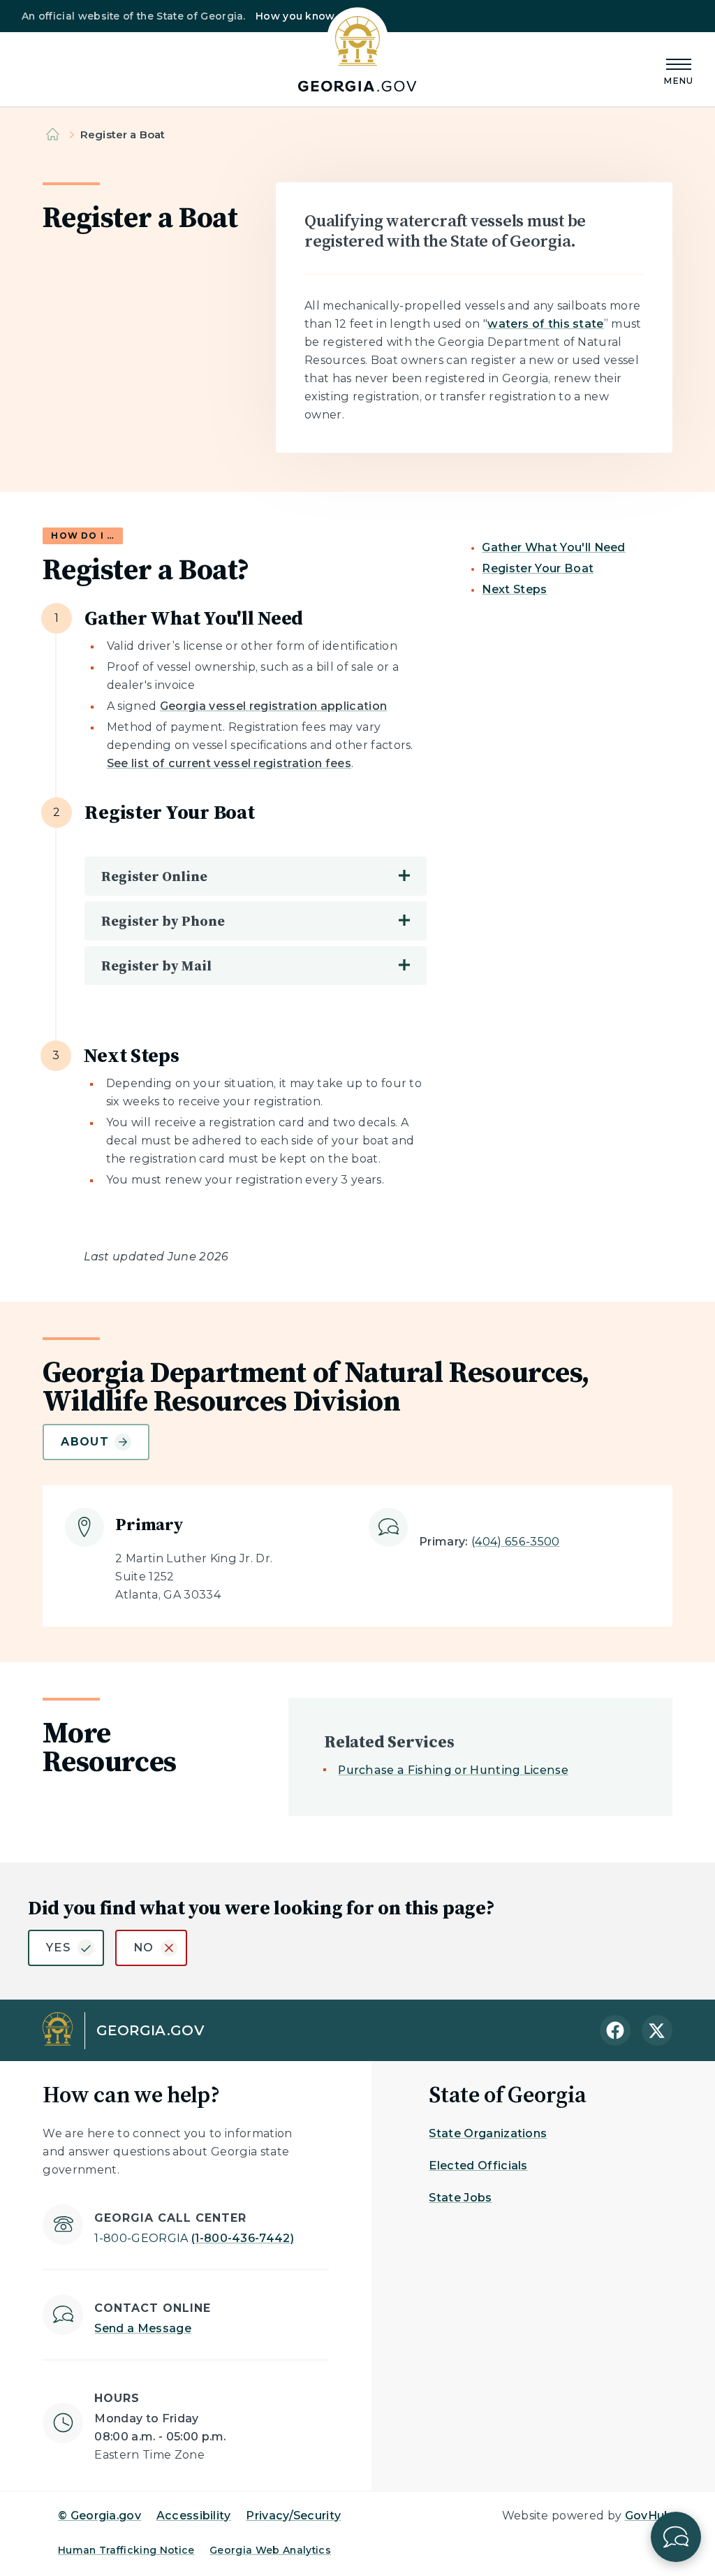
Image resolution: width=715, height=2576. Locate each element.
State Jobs (460, 2198)
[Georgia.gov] (357, 50)
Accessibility (194, 2516)
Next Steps (514, 589)
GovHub (649, 2516)
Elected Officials (478, 2166)
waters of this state (545, 324)
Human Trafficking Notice (126, 2550)
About (84, 1442)
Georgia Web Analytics (270, 2550)
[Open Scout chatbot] (676, 2537)
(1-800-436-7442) (194, 2238)
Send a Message (142, 2328)
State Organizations (488, 2133)
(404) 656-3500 (515, 1542)
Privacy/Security (293, 2516)
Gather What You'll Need (553, 547)
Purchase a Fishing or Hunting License (453, 1770)
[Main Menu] (679, 70)
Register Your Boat (538, 568)
